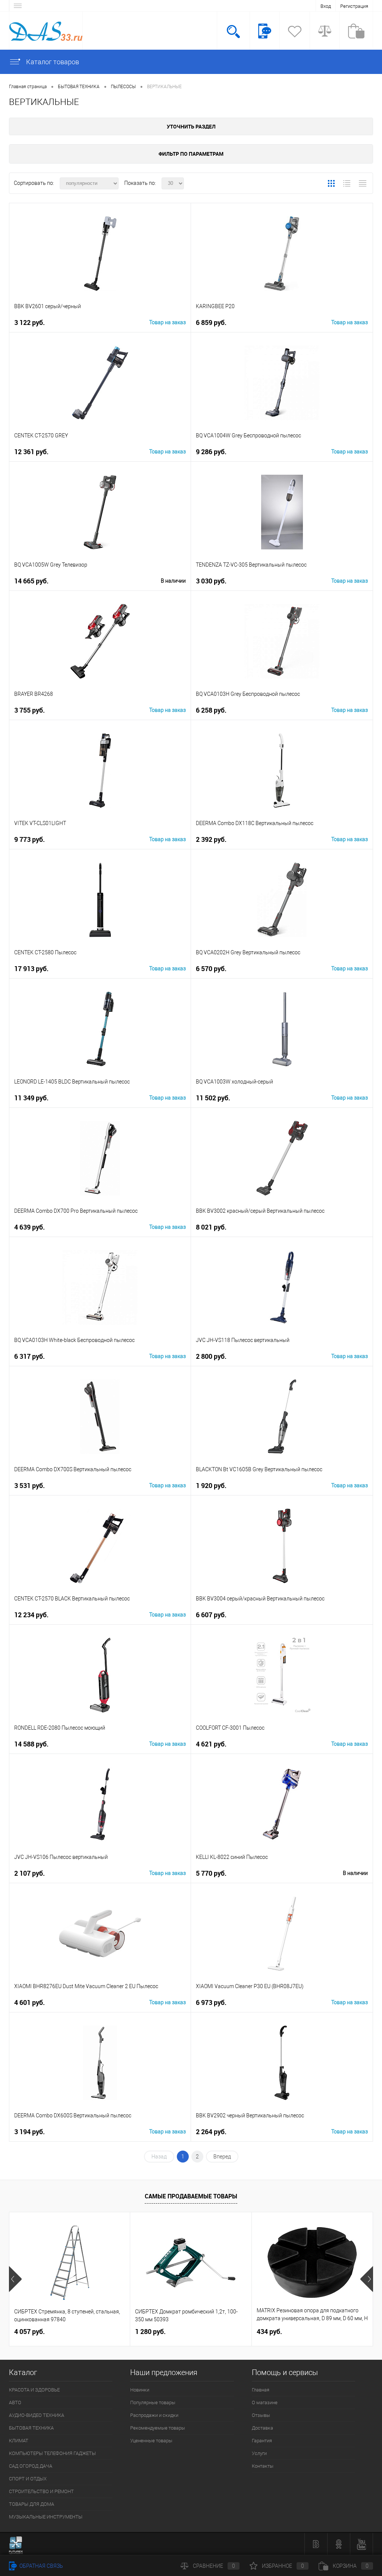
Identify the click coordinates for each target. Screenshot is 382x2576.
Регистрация (354, 6)
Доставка (262, 2428)
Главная (261, 2390)
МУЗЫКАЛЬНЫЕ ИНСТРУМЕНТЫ (46, 2517)
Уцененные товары (151, 2441)
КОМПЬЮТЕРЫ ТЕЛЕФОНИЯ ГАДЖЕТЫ (52, 2453)
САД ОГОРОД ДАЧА (31, 2466)
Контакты (263, 2466)
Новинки (140, 2390)
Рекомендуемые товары (158, 2428)
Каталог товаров (52, 62)
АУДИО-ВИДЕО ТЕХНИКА (37, 2415)
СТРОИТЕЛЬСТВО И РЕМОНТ (41, 2491)
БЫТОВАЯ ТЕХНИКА (31, 2428)
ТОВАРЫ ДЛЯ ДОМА (32, 2504)
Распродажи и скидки (154, 2415)
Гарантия (262, 2441)
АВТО (15, 2403)
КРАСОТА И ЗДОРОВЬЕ (34, 2390)
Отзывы (261, 2415)
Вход (326, 6)
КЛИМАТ (19, 2441)
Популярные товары (153, 2403)
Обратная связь (41, 2566)
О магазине (265, 2403)
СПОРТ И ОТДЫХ (28, 2479)
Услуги (259, 2453)
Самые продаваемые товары (191, 2196)
